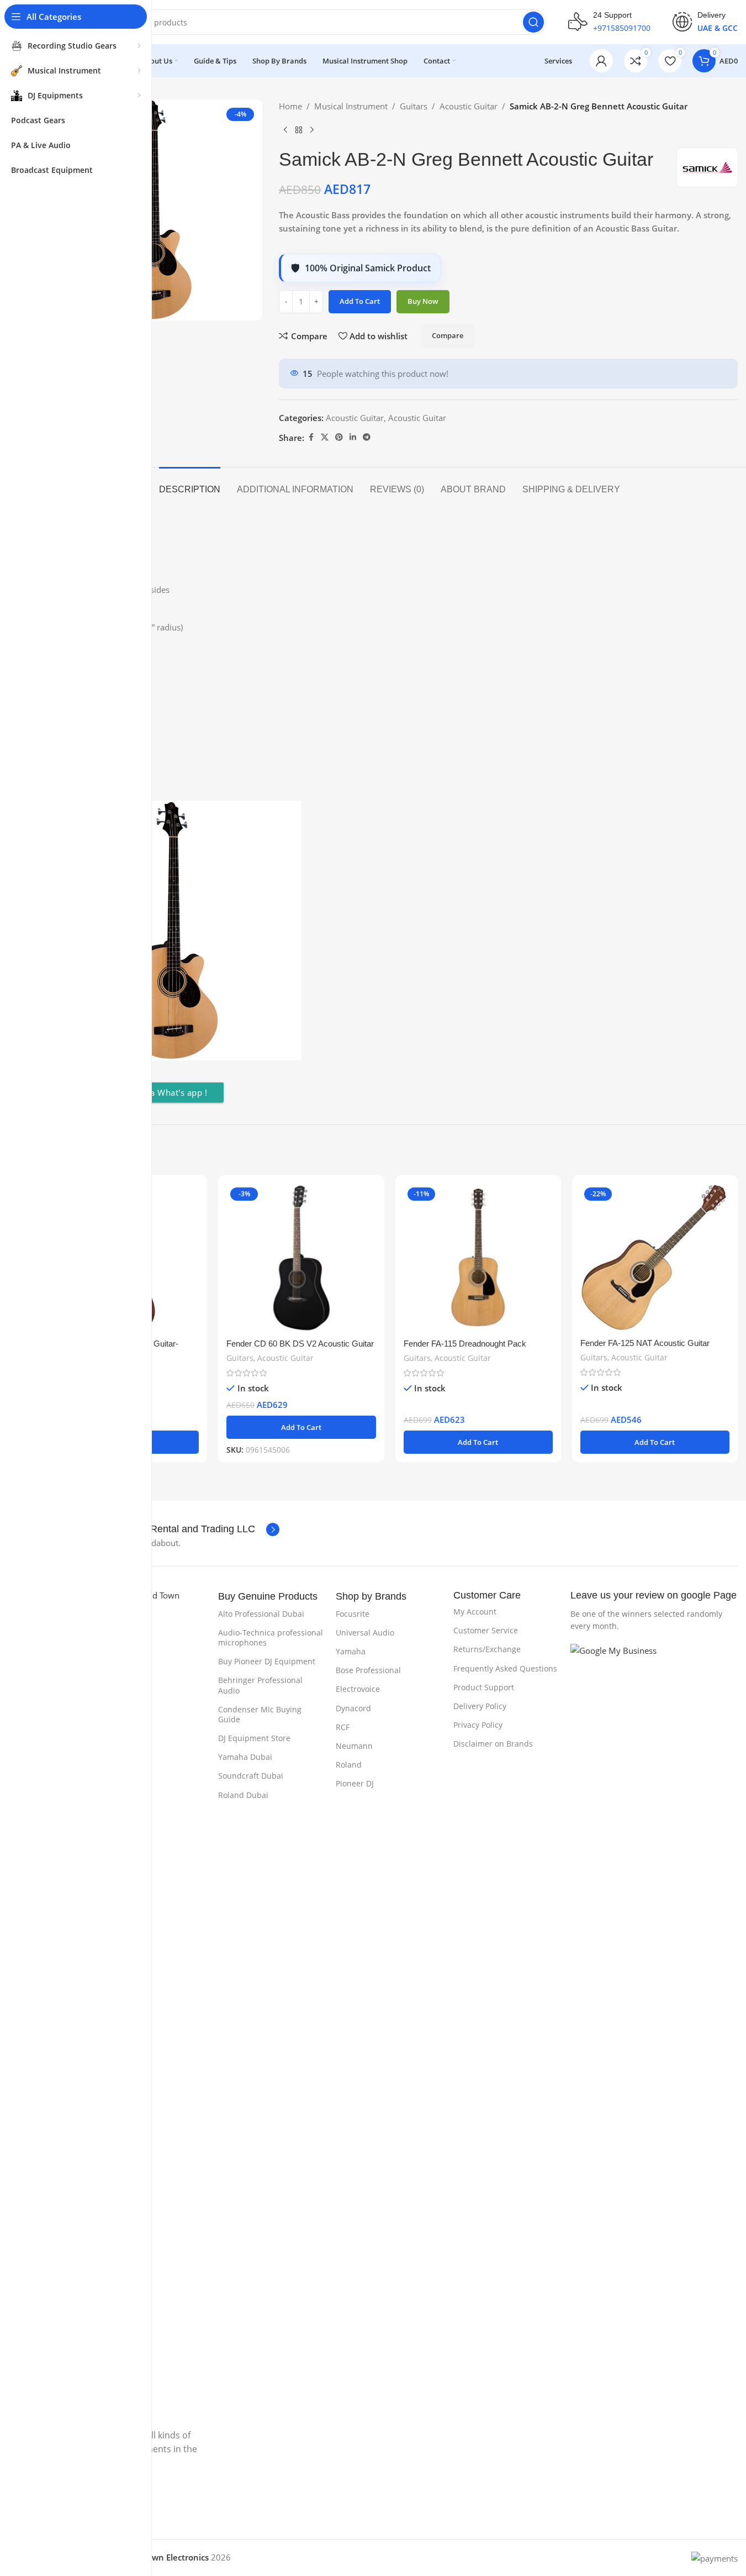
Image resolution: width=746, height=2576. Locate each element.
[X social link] (325, 437)
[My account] (601, 61)
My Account (475, 1612)
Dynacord (353, 1708)
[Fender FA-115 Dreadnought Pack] (478, 1258)
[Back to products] (299, 130)
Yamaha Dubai (245, 1757)
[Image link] (650, 2057)
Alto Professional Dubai (261, 1614)
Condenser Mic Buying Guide (260, 1714)
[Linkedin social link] (353, 437)
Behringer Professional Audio (260, 1685)
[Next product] (312, 130)
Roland (349, 1765)
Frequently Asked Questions (505, 1668)
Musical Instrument (351, 106)
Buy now (423, 301)
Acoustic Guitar (469, 106)
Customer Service (486, 1630)
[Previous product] (285, 130)
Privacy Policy (478, 1725)
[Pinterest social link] (339, 437)
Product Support (484, 1687)
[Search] (533, 22)
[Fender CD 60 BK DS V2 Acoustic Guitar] (301, 1258)
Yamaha (351, 1651)
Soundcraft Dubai (251, 1776)
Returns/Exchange (487, 1649)
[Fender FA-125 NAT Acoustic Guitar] (655, 1258)
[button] (301, 1427)
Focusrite (353, 1614)
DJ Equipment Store (254, 1738)
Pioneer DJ (355, 1783)
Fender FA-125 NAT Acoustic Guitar (645, 1343)
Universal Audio (365, 1633)
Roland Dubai (243, 1795)
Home (290, 106)
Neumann (354, 1746)
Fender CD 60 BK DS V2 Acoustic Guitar (300, 1344)
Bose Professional (368, 1670)
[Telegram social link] (367, 437)
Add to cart (360, 301)
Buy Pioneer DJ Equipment (267, 1661)
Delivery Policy (480, 1706)
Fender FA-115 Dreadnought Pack (465, 1344)
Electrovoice (358, 1689)
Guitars (414, 106)
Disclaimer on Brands (493, 1744)
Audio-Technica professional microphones (271, 1637)
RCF (343, 1727)
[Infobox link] (609, 22)
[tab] (190, 484)
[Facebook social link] (311, 437)
